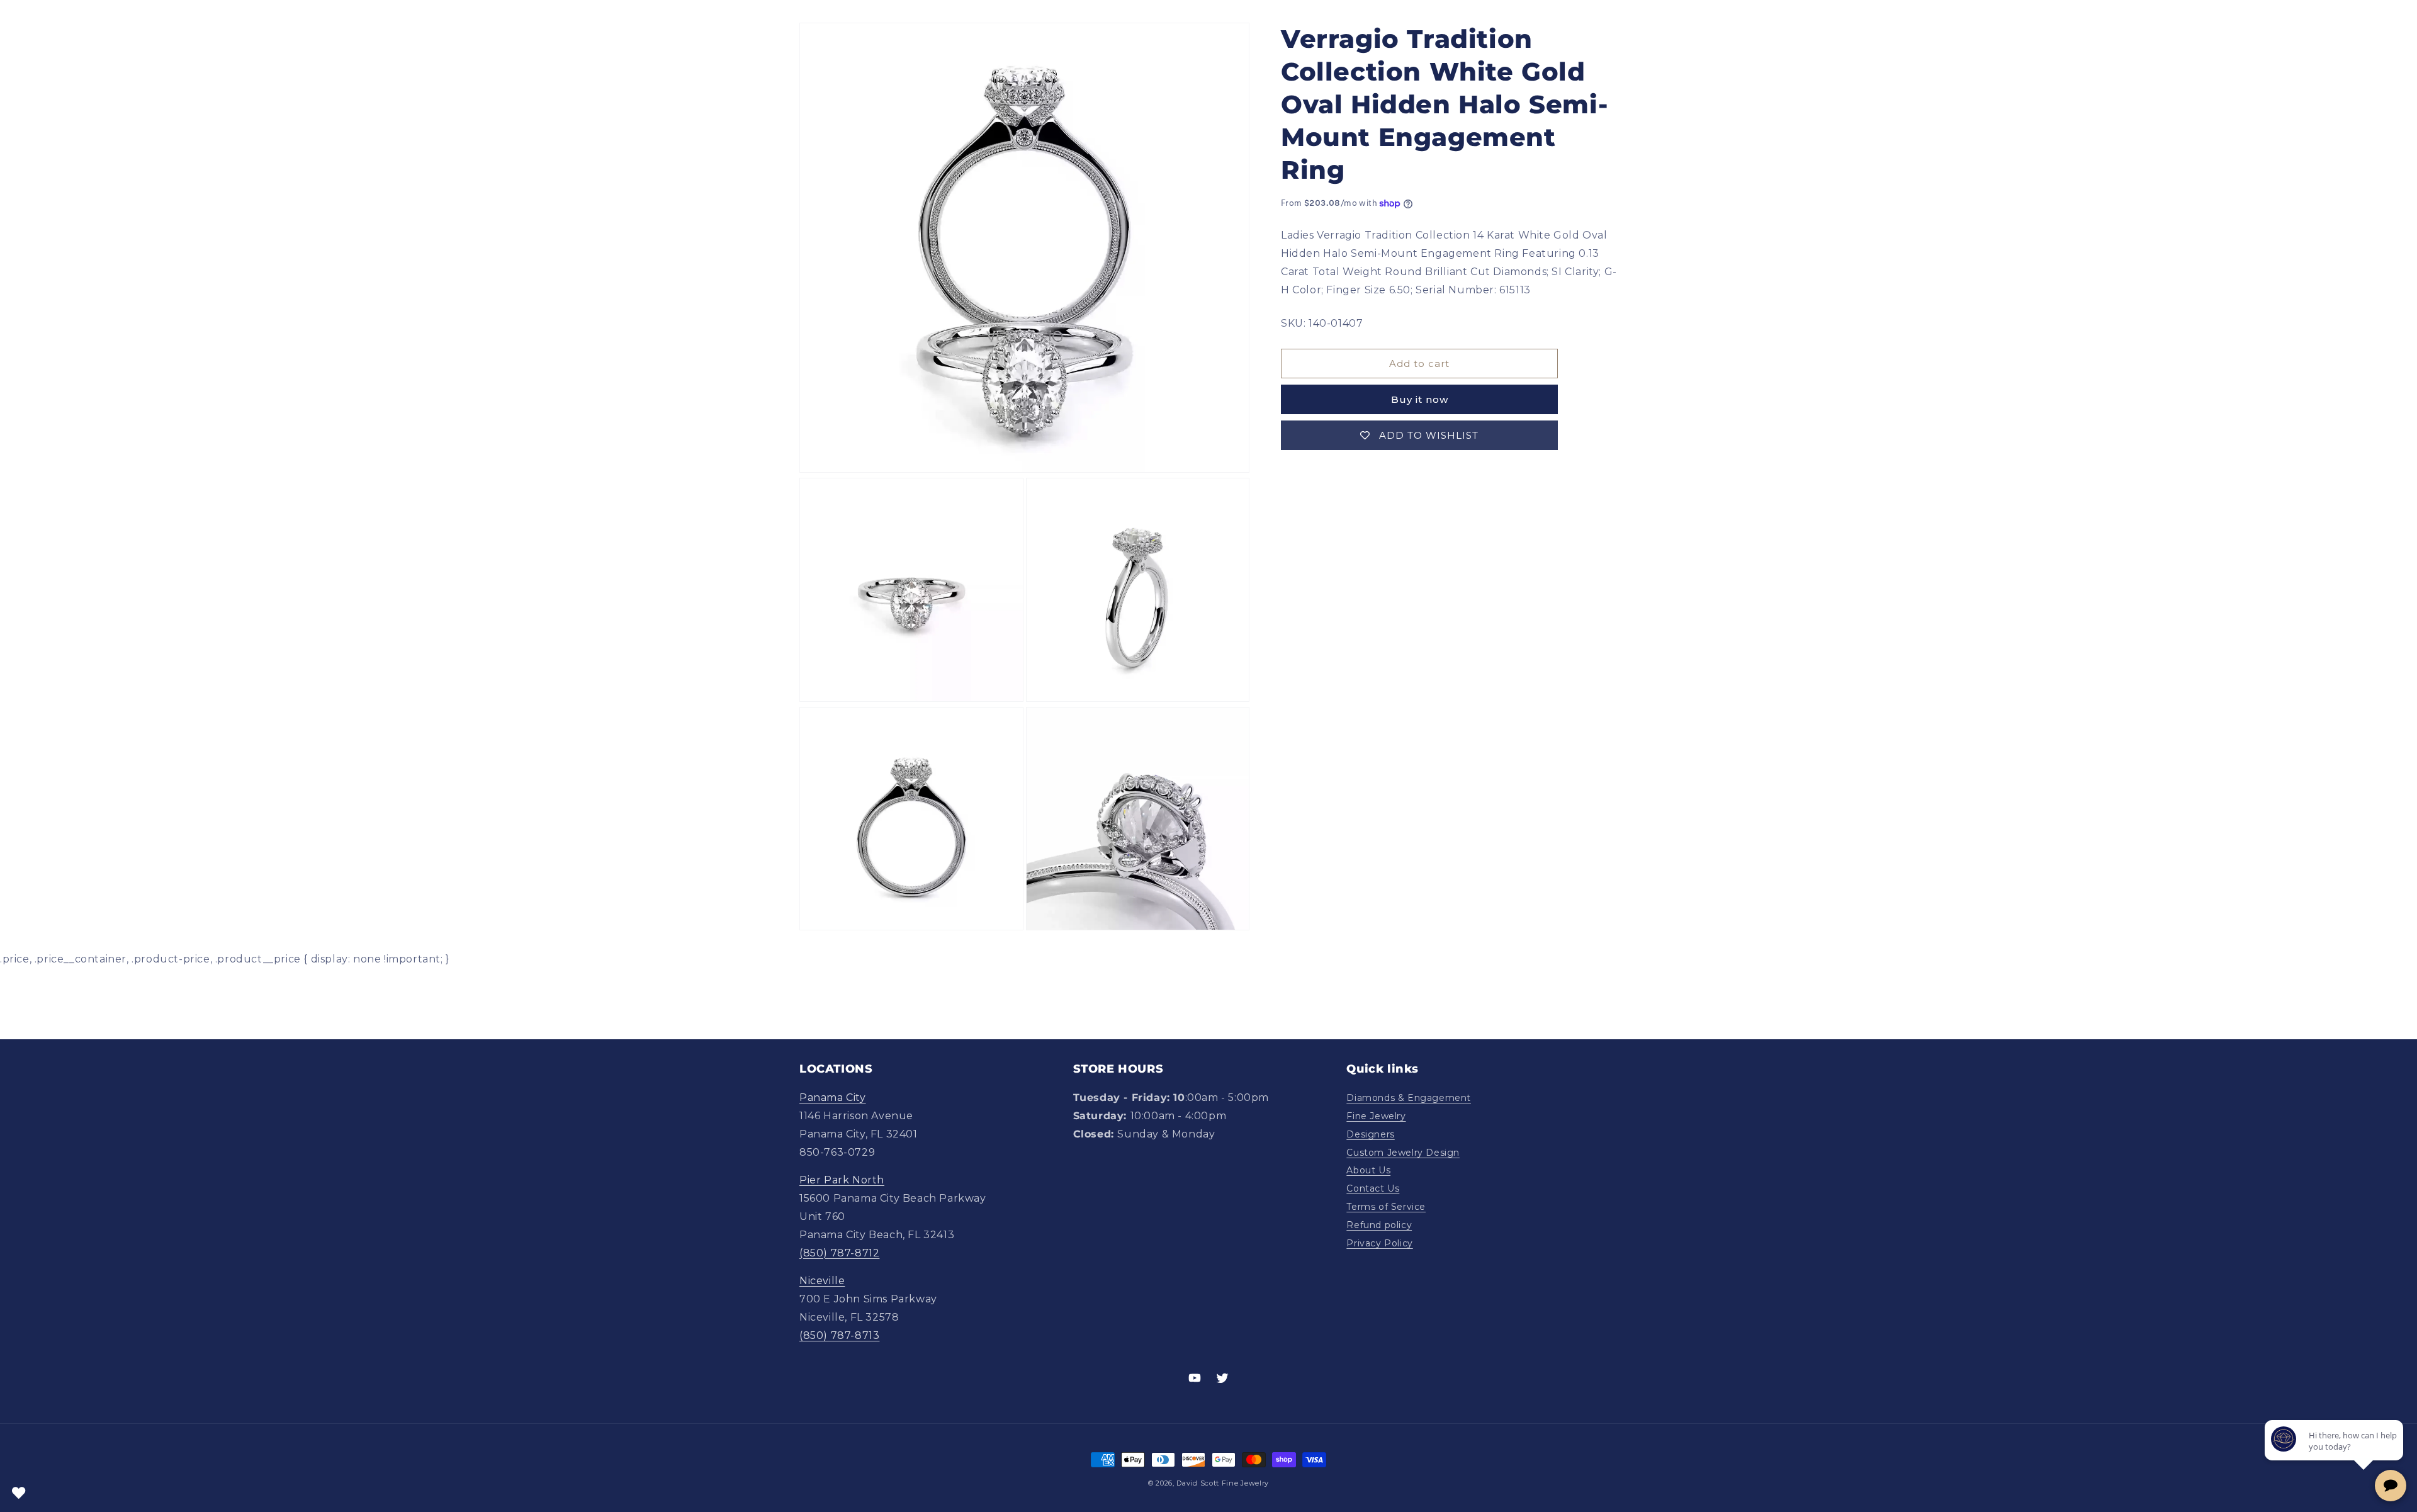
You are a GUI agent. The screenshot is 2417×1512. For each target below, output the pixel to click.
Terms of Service (1386, 1207)
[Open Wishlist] (19, 1493)
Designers (1370, 1134)
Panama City (833, 1097)
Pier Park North (842, 1180)
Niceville (822, 1281)
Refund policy (1379, 1225)
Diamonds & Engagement (1409, 1098)
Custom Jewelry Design (1403, 1153)
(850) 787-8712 (839, 1253)
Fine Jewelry (1376, 1116)
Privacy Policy (1379, 1243)
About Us (1368, 1170)
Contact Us (1373, 1188)
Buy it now (1420, 399)
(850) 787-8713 (839, 1335)
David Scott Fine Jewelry (1223, 1483)
